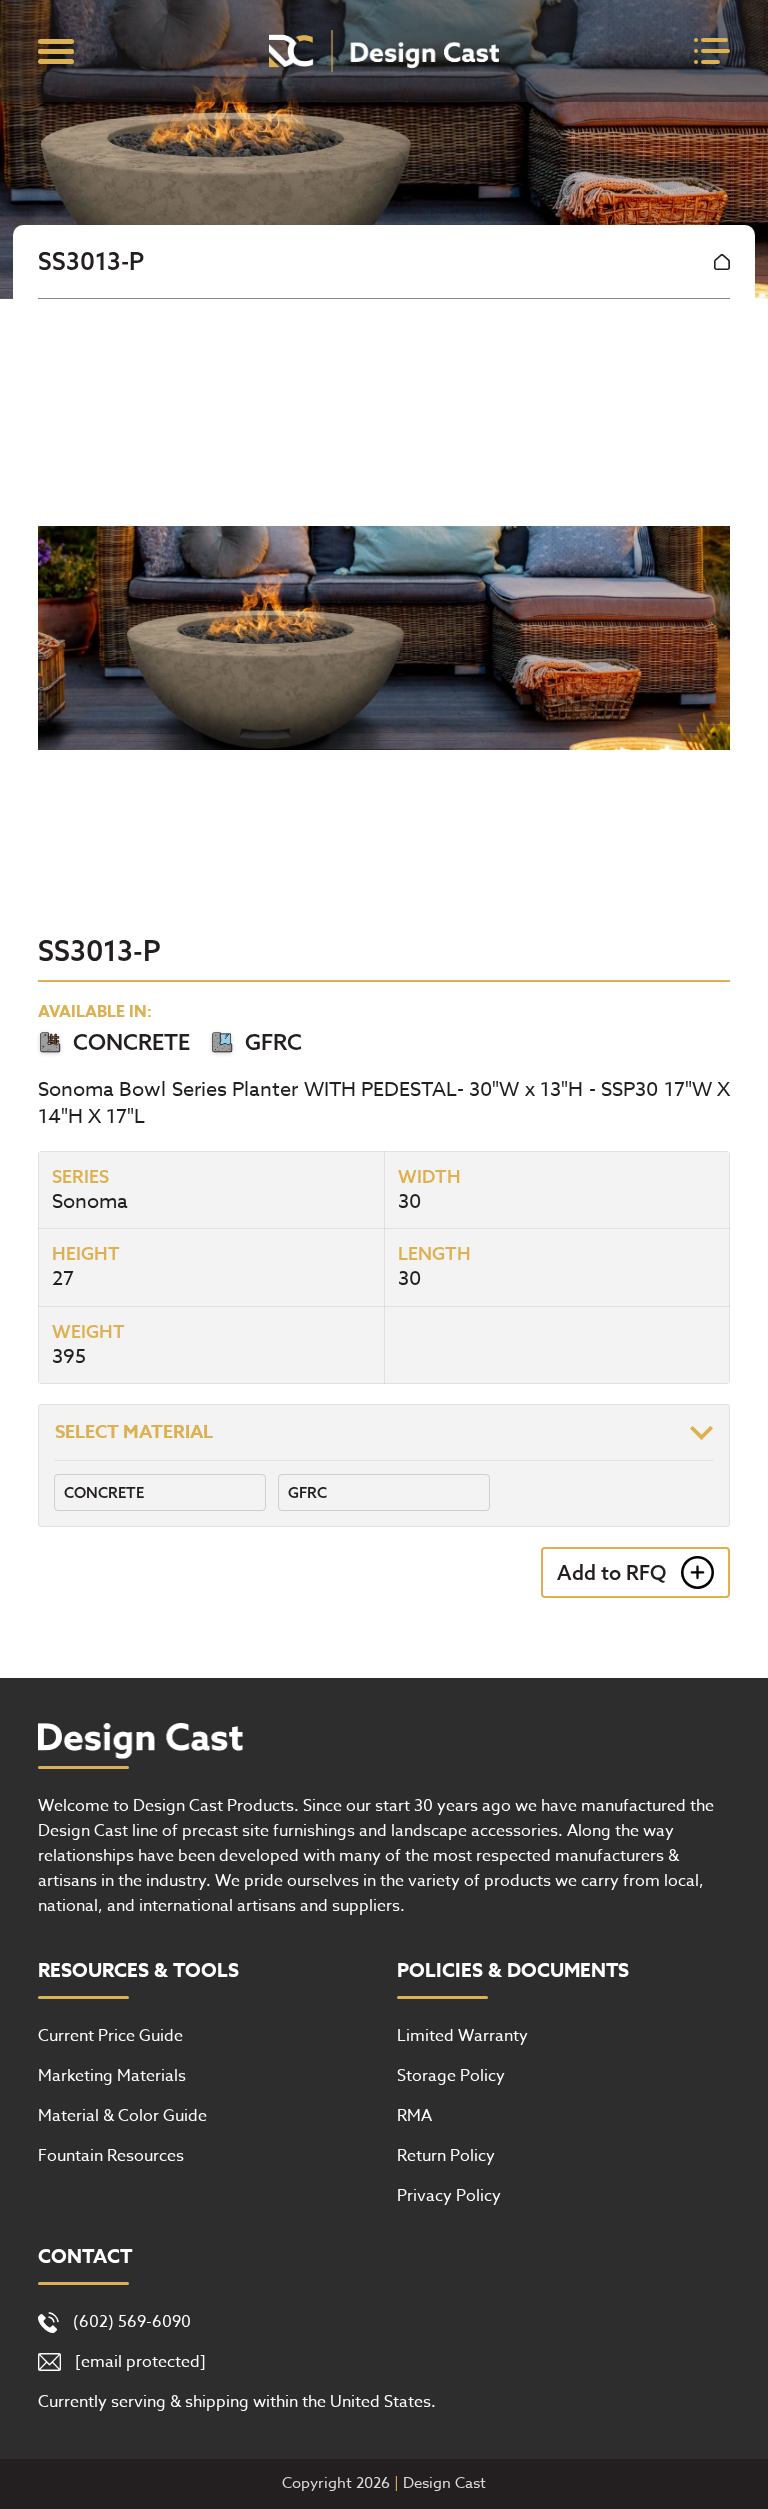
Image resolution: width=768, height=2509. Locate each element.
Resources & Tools (138, 1971)
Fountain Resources (111, 2156)
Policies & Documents (513, 1971)
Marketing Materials (112, 2076)
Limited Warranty (462, 2036)
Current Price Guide (110, 2036)
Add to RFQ (611, 1572)
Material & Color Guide (122, 2116)
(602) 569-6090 (132, 2322)
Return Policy (446, 2156)
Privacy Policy (449, 2196)
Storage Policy (451, 2076)
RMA (414, 2116)
